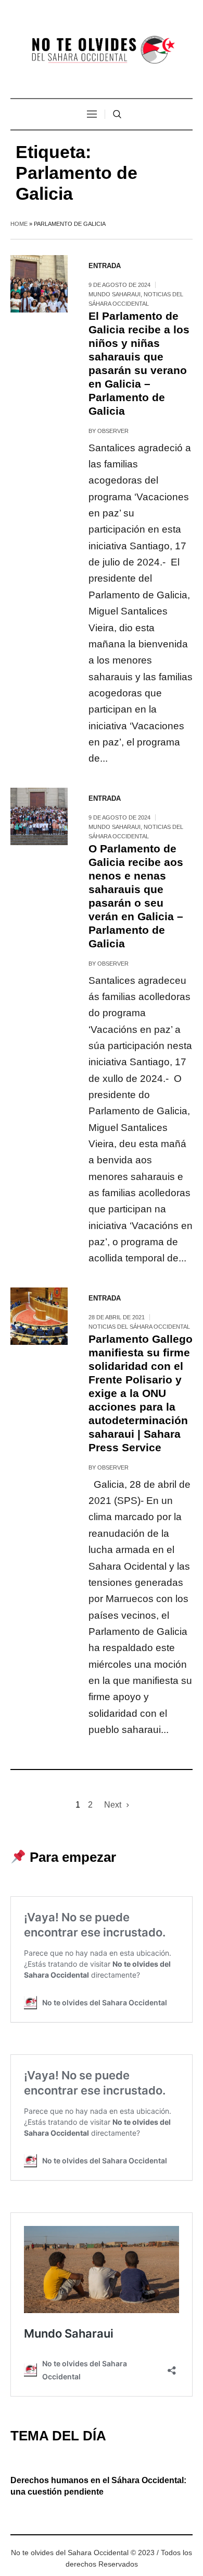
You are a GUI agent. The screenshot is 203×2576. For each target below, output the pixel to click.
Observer (113, 431)
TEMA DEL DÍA (58, 2436)
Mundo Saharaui (115, 294)
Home (19, 224)
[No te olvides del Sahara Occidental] (102, 50)
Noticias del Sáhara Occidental (139, 1327)
